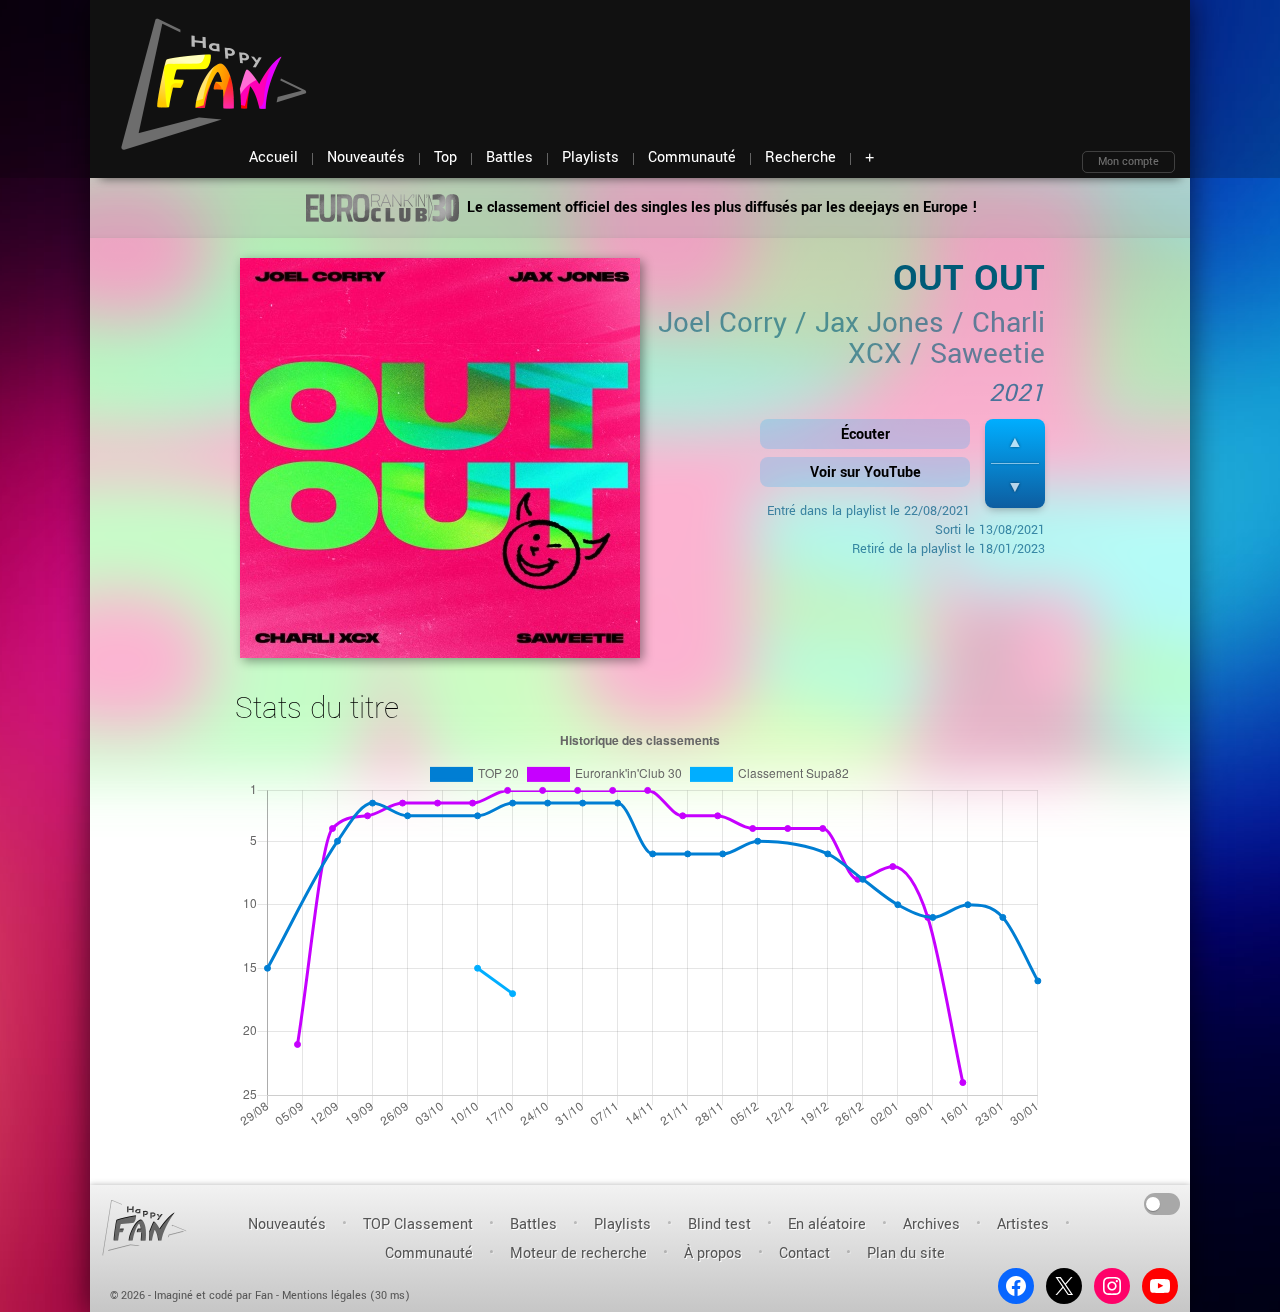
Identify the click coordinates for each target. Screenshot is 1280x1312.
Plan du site (906, 1253)
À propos (713, 1253)
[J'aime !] (1015, 441)
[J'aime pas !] (1015, 486)
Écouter (865, 434)
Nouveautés (287, 1224)
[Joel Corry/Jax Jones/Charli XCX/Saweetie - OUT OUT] (440, 464)
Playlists (622, 1224)
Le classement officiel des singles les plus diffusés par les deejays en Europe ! (720, 207)
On (1162, 1202)
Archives (931, 1224)
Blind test (719, 1224)
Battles (533, 1224)
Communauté (429, 1253)
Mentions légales (324, 1295)
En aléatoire (827, 1224)
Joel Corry (722, 323)
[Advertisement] (811, 60)
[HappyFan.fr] (144, 1227)
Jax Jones (879, 323)
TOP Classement (418, 1224)
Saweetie (987, 354)
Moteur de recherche (578, 1253)
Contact (804, 1253)
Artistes (1023, 1224)
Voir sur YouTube (865, 472)
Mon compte (1128, 161)
